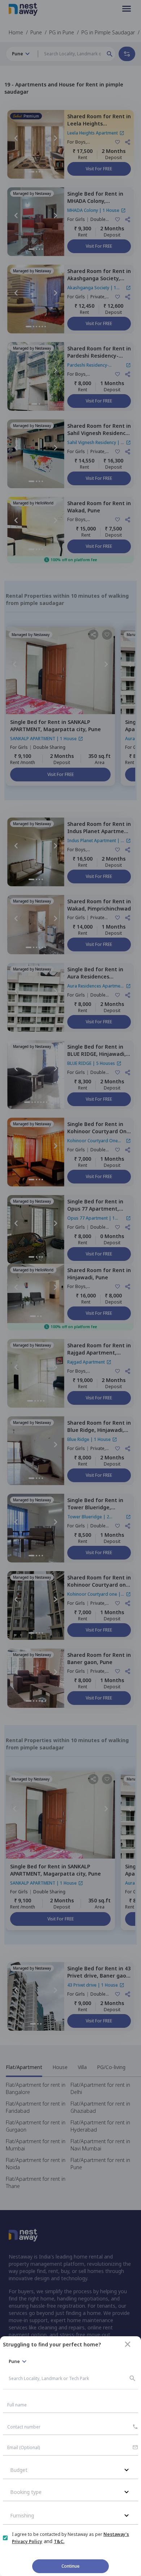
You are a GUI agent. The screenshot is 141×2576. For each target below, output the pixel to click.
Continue (70, 2566)
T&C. (59, 2541)
